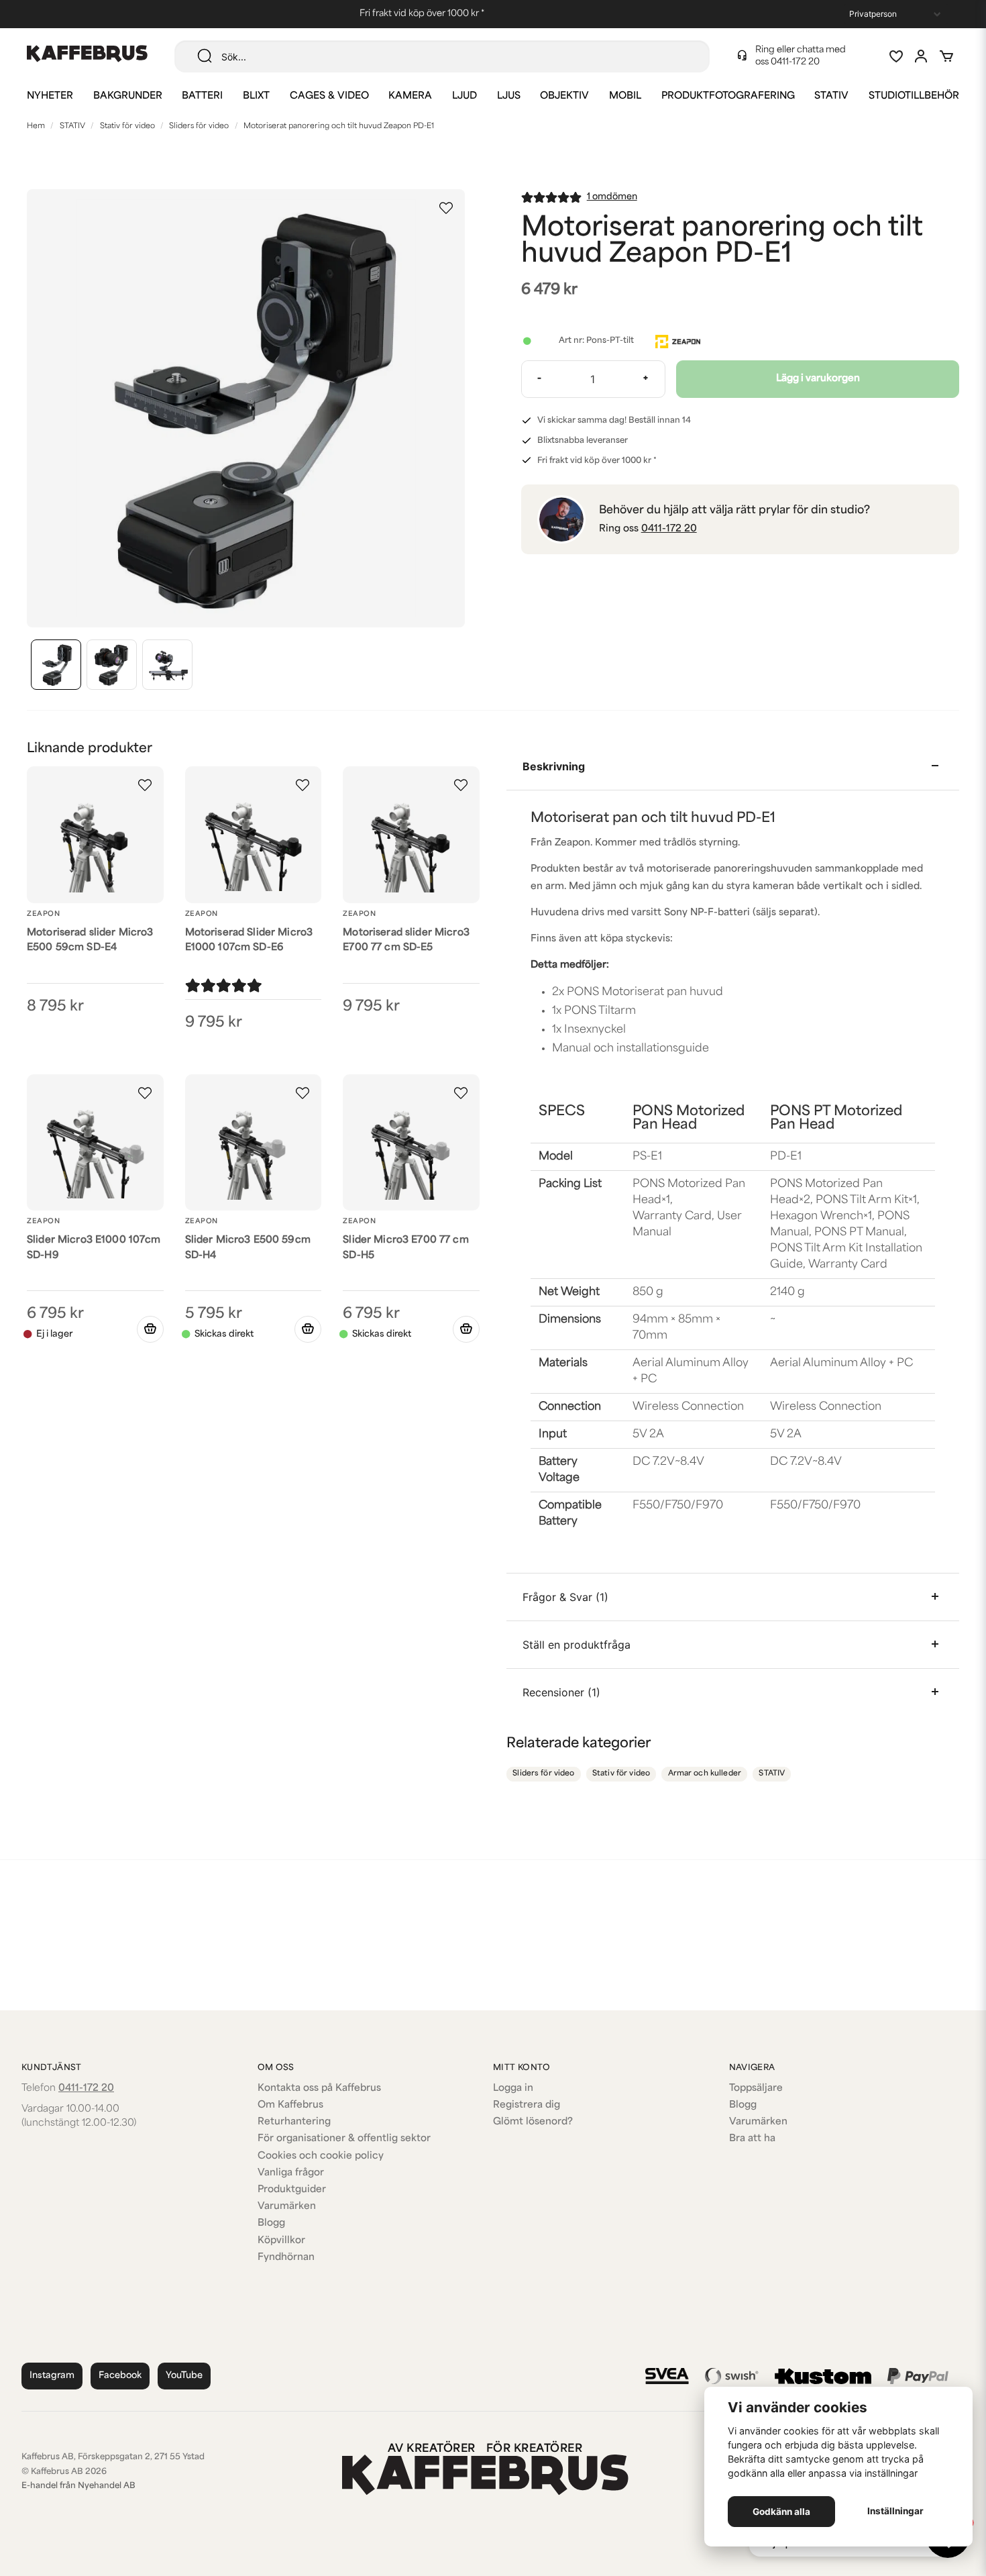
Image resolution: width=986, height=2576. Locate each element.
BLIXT (256, 96)
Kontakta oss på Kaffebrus (319, 2089)
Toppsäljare (756, 2089)
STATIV (831, 96)
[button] (446, 208)
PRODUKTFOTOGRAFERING (728, 96)
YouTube (184, 2376)
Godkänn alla (781, 2512)
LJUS (509, 96)
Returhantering (294, 2122)
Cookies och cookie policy (321, 2156)
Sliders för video (199, 126)
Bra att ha (752, 2139)
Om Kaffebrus (290, 2105)
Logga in (513, 2089)
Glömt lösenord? (533, 2122)
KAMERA (410, 96)
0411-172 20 (795, 62)
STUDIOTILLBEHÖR (914, 96)
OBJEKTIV (564, 96)
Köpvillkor (281, 2241)
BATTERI (202, 96)
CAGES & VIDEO (329, 96)
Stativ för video (127, 126)
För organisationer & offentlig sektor (344, 2139)
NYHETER (50, 96)
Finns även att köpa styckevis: (602, 939)
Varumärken (287, 2207)
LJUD (464, 96)
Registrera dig (527, 2105)
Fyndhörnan (286, 2258)
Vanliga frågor (291, 2173)
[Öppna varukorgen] (946, 56)
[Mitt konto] (921, 56)
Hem (36, 126)
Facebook (120, 2376)
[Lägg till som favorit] (895, 56)
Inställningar (895, 2511)
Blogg (271, 2223)
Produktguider (292, 2190)
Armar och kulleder (705, 1774)
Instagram (52, 2376)
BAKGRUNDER (128, 96)
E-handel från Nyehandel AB (78, 2486)
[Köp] (308, 1329)
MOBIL (625, 96)
